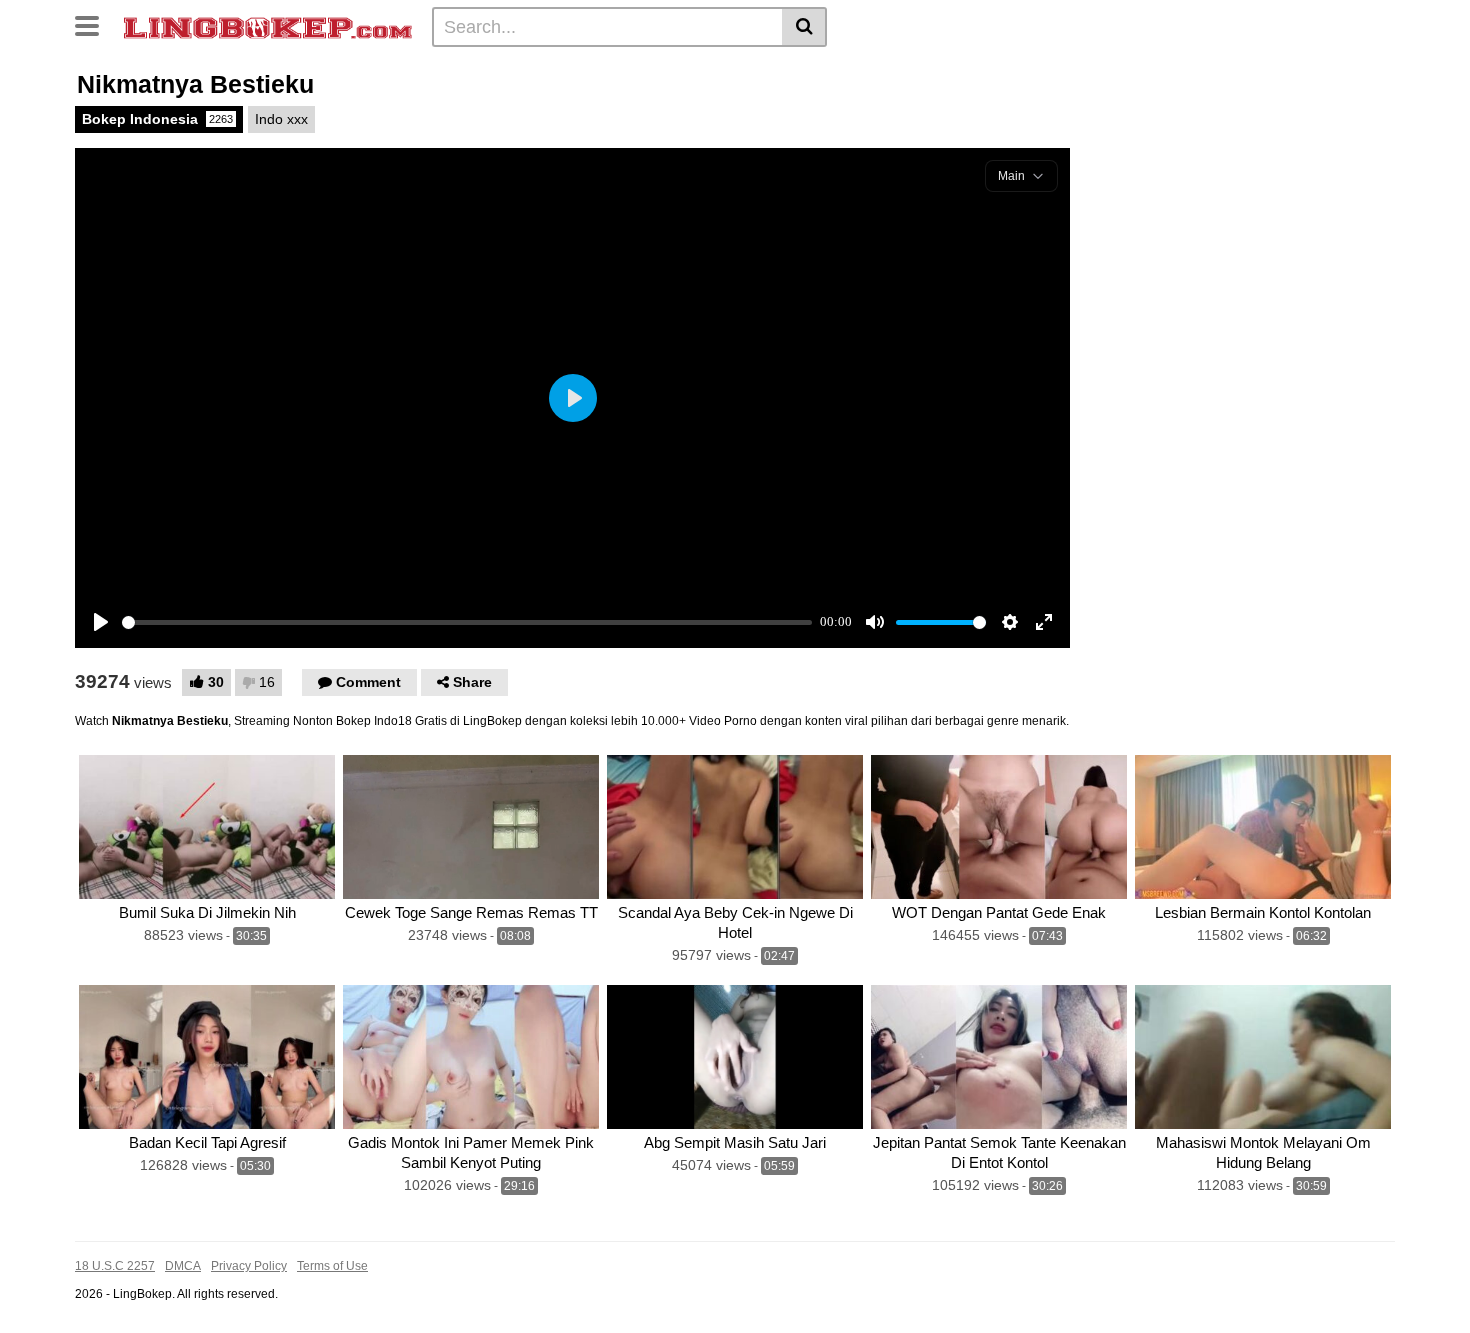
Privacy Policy (249, 1266)
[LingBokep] (268, 26)
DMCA (183, 1266)
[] (804, 27)
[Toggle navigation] (94, 24)
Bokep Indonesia (157, 119)
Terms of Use (332, 1266)
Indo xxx (281, 119)
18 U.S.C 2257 (115, 1266)
